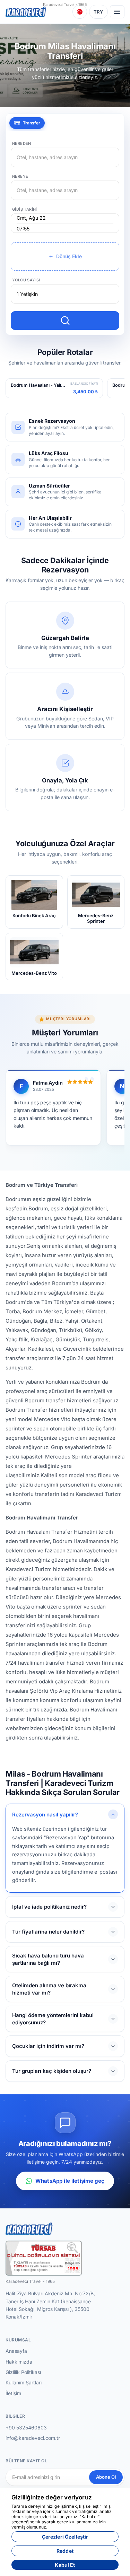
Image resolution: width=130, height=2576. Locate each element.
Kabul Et (65, 2565)
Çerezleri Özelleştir (65, 2537)
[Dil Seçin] (80, 12)
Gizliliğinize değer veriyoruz (52, 2497)
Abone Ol (106, 2477)
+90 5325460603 (26, 2428)
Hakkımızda (19, 2362)
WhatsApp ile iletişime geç (70, 2181)
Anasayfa (16, 2351)
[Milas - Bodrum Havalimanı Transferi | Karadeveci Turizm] (26, 12)
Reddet (65, 2551)
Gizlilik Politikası (23, 2372)
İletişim (13, 2393)
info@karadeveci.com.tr (33, 2438)
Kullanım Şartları (24, 2382)
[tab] (27, 123)
